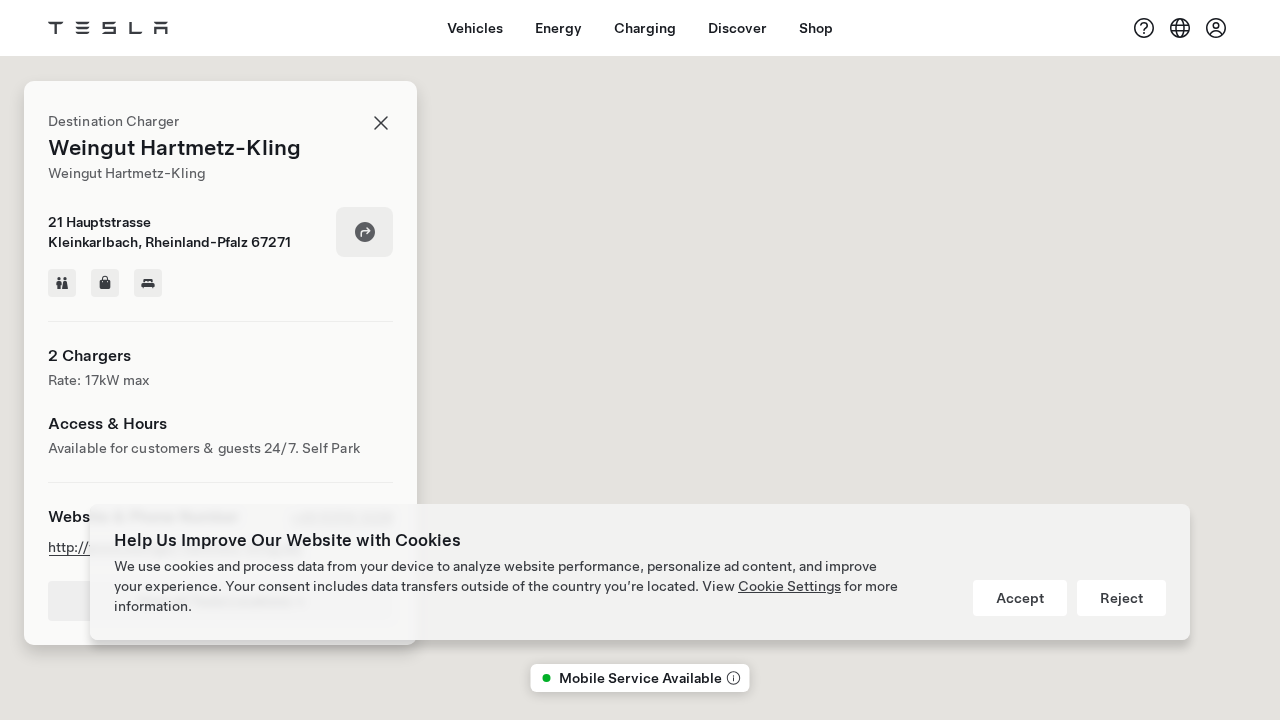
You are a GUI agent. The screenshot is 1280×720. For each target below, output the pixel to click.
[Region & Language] (1180, 28)
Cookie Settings (789, 586)
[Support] (1144, 28)
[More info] (732, 678)
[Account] (1216, 28)
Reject (1121, 598)
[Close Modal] (381, 123)
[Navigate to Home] (108, 28)
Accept (1020, 598)
